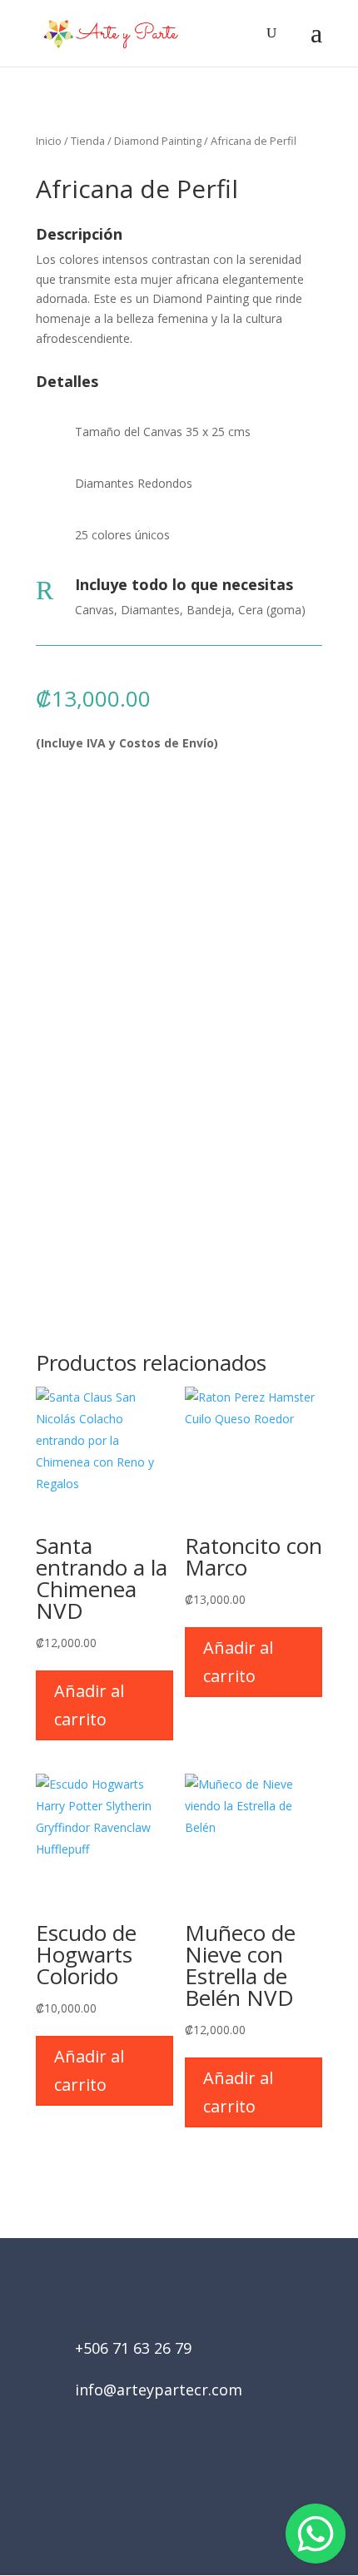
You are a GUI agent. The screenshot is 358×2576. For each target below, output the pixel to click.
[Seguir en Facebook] (156, 2482)
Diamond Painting (158, 141)
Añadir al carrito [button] (89, 1705)
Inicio (49, 141)
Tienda (88, 141)
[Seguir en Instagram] (202, 2482)
